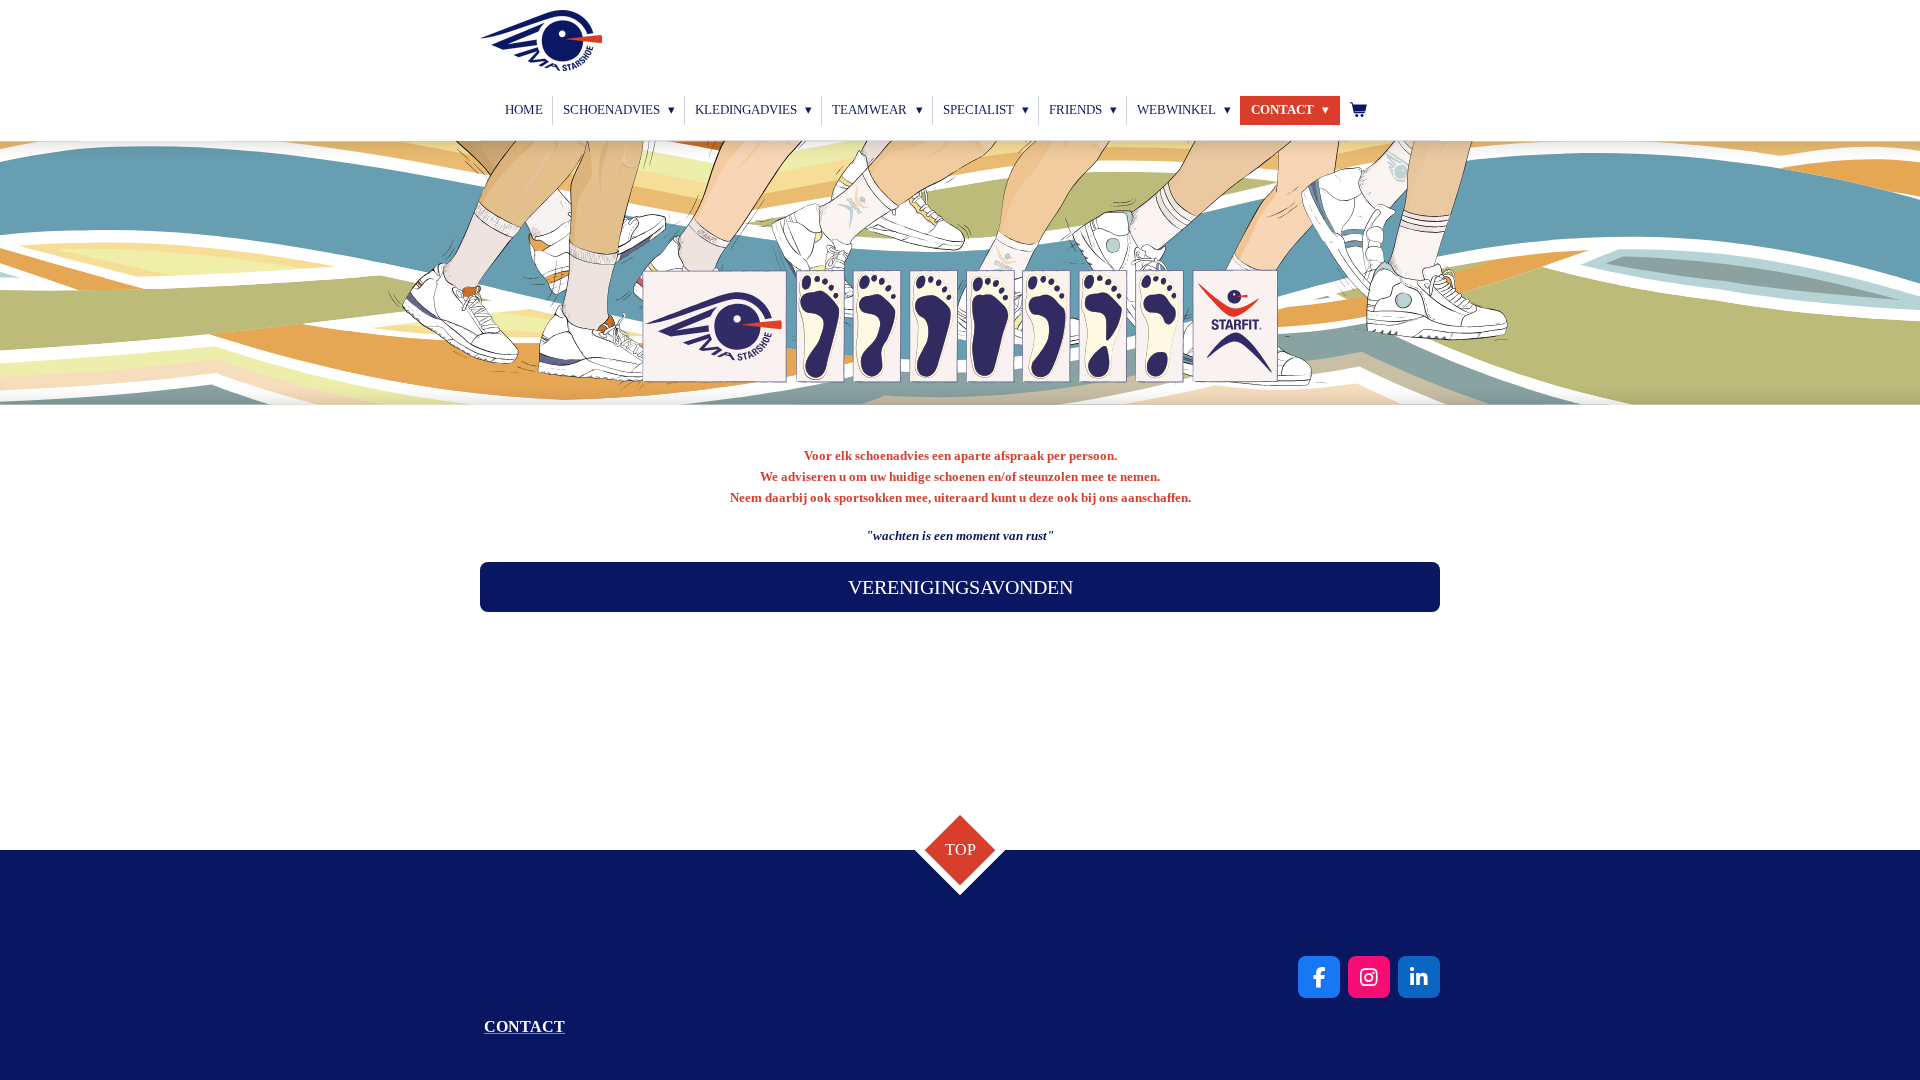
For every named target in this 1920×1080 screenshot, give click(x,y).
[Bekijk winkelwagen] (1358, 110)
